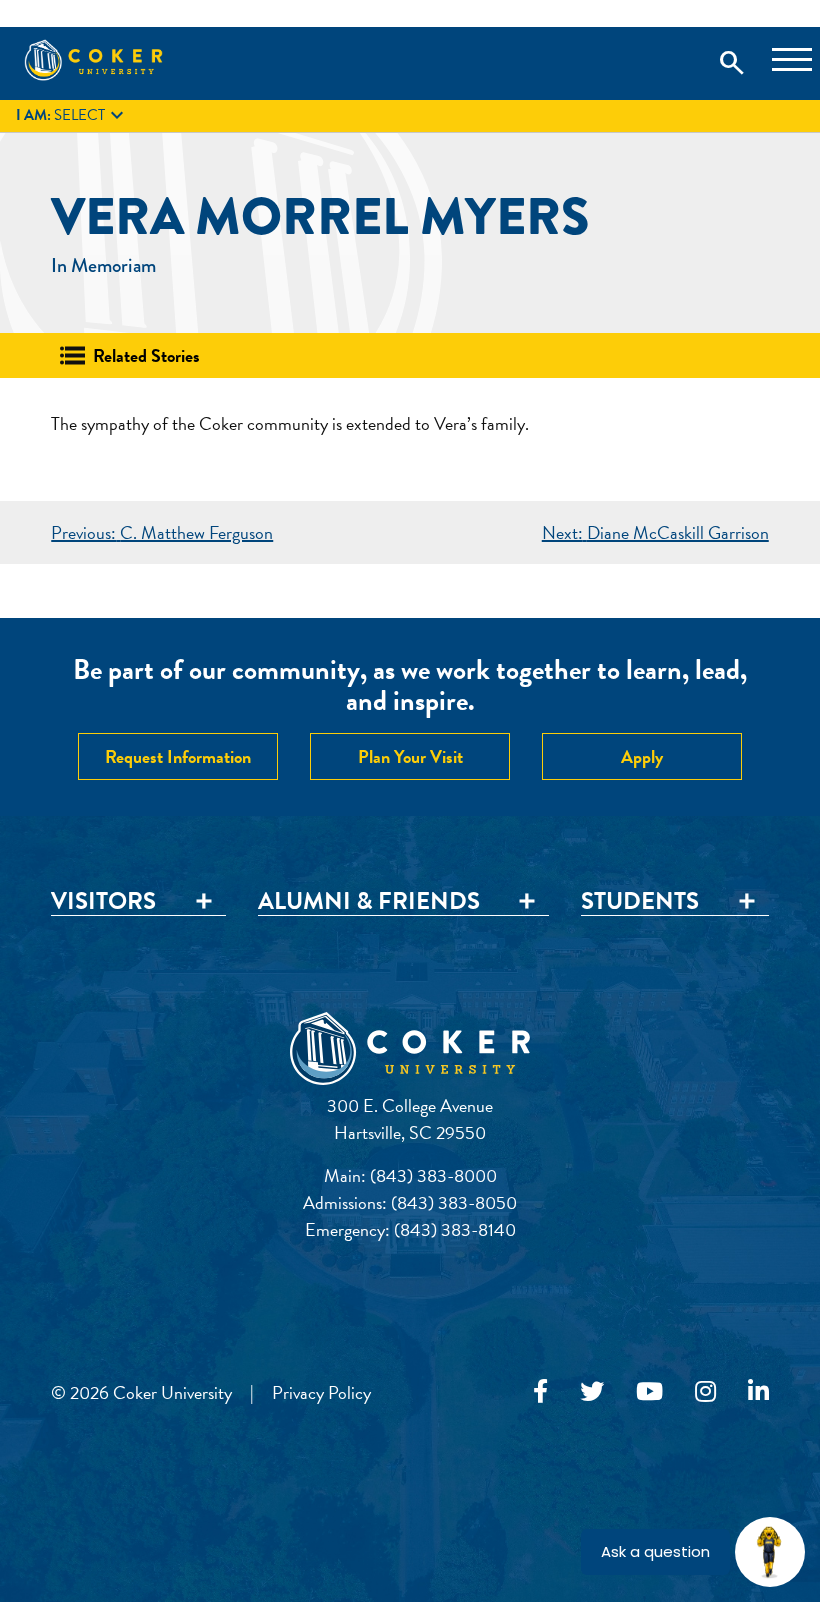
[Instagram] (705, 1392)
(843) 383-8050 (454, 1202)
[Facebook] (540, 1392)
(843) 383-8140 (455, 1229)
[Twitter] (592, 1392)
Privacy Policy (321, 1392)
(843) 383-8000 (433, 1175)
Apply (642, 756)
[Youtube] (649, 1392)
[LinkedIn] (758, 1392)
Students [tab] (640, 902)
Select (72, 116)
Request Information (178, 756)
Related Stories (146, 355)
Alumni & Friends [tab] (369, 902)
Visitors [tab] (103, 902)
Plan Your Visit (410, 756)
